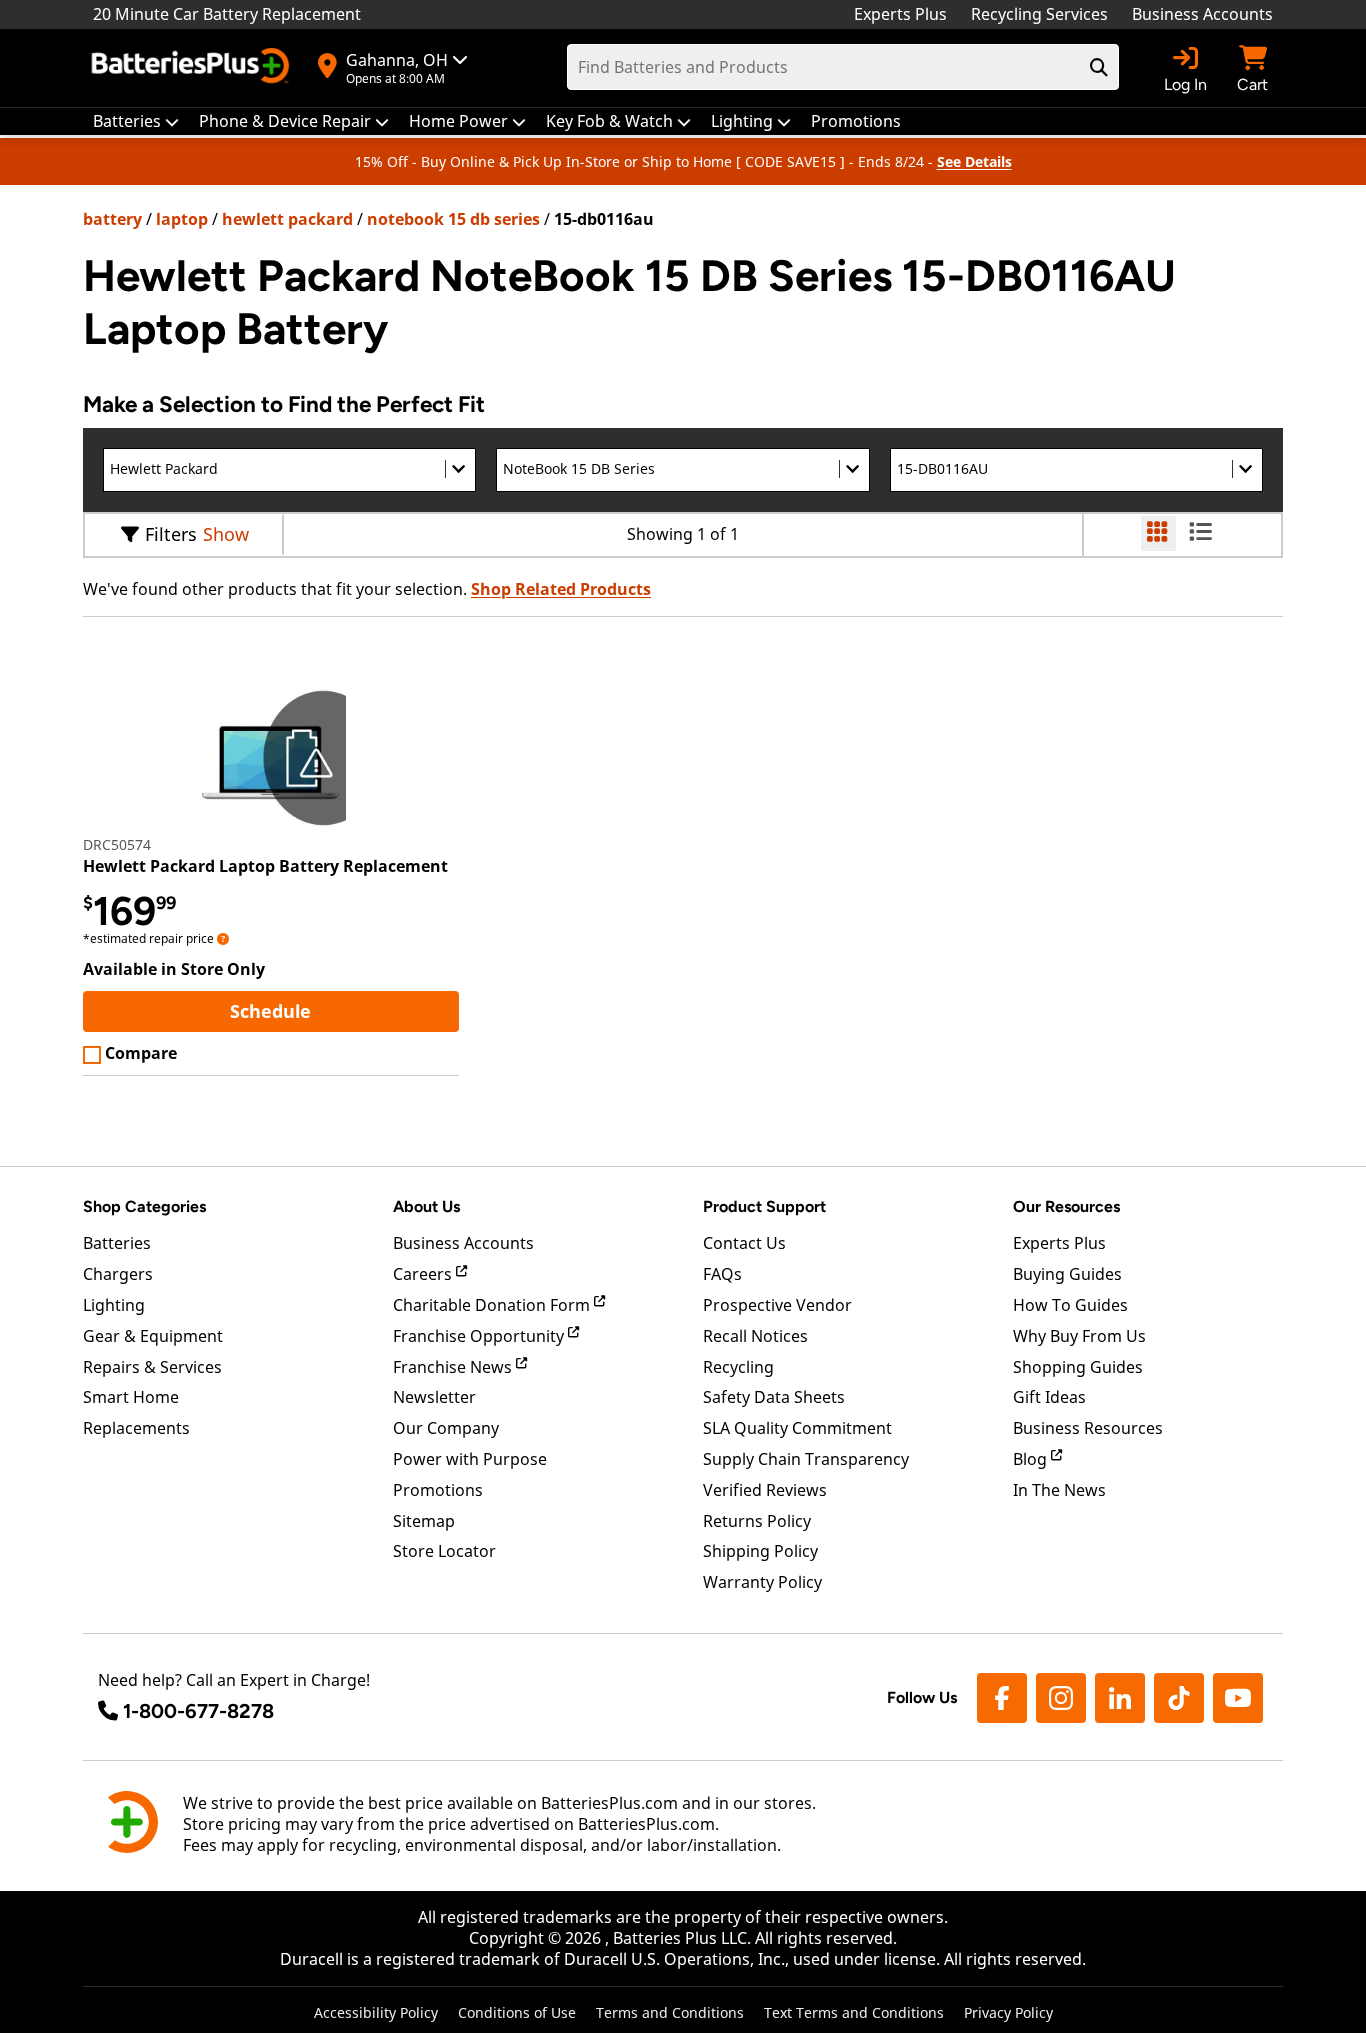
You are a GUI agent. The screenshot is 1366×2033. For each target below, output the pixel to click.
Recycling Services (1039, 14)
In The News (1059, 1490)
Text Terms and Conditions (854, 2012)
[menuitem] (136, 121)
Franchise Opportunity (480, 1336)
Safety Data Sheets (774, 1397)
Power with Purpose (470, 1459)
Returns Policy (757, 1521)
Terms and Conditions (670, 2012)
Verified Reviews (765, 1490)
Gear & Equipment (153, 1336)
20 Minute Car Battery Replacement (227, 14)
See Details (974, 161)
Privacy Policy (1008, 2012)
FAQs (722, 1274)
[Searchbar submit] (1099, 67)
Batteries (117, 1243)
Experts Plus (900, 14)
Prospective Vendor (777, 1305)
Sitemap (424, 1521)
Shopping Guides (1078, 1367)
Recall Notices (755, 1336)
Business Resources (1088, 1428)
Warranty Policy (762, 1582)
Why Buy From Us (1079, 1336)
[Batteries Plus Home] (193, 68)
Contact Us (744, 1243)
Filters (171, 534)
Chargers (118, 1274)
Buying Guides (1067, 1274)
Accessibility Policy (376, 2012)
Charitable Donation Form (493, 1305)
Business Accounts (1202, 14)
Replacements (136, 1428)
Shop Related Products (561, 589)
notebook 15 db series (453, 219)
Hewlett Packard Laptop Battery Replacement (265, 866)
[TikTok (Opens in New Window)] (1179, 1698)
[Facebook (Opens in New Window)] (1002, 1698)
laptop (182, 219)
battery (112, 219)
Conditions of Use (517, 2012)
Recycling (738, 1367)
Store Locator (444, 1551)
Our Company (446, 1428)
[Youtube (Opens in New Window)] (1238, 1698)
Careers (424, 1274)
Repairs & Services (152, 1367)
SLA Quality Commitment (797, 1428)
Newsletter (434, 1397)
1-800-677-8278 (198, 1711)
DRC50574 (117, 844)
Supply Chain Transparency (806, 1459)
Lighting (114, 1305)
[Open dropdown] (223, 938)
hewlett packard (287, 219)
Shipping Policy (760, 1551)
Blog (1032, 1459)
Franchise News (454, 1367)
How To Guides (1070, 1305)
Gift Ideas (1049, 1397)
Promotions (438, 1490)
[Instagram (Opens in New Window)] (1061, 1698)
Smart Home (131, 1397)
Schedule (344, 1010)
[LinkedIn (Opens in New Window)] (1120, 1698)
